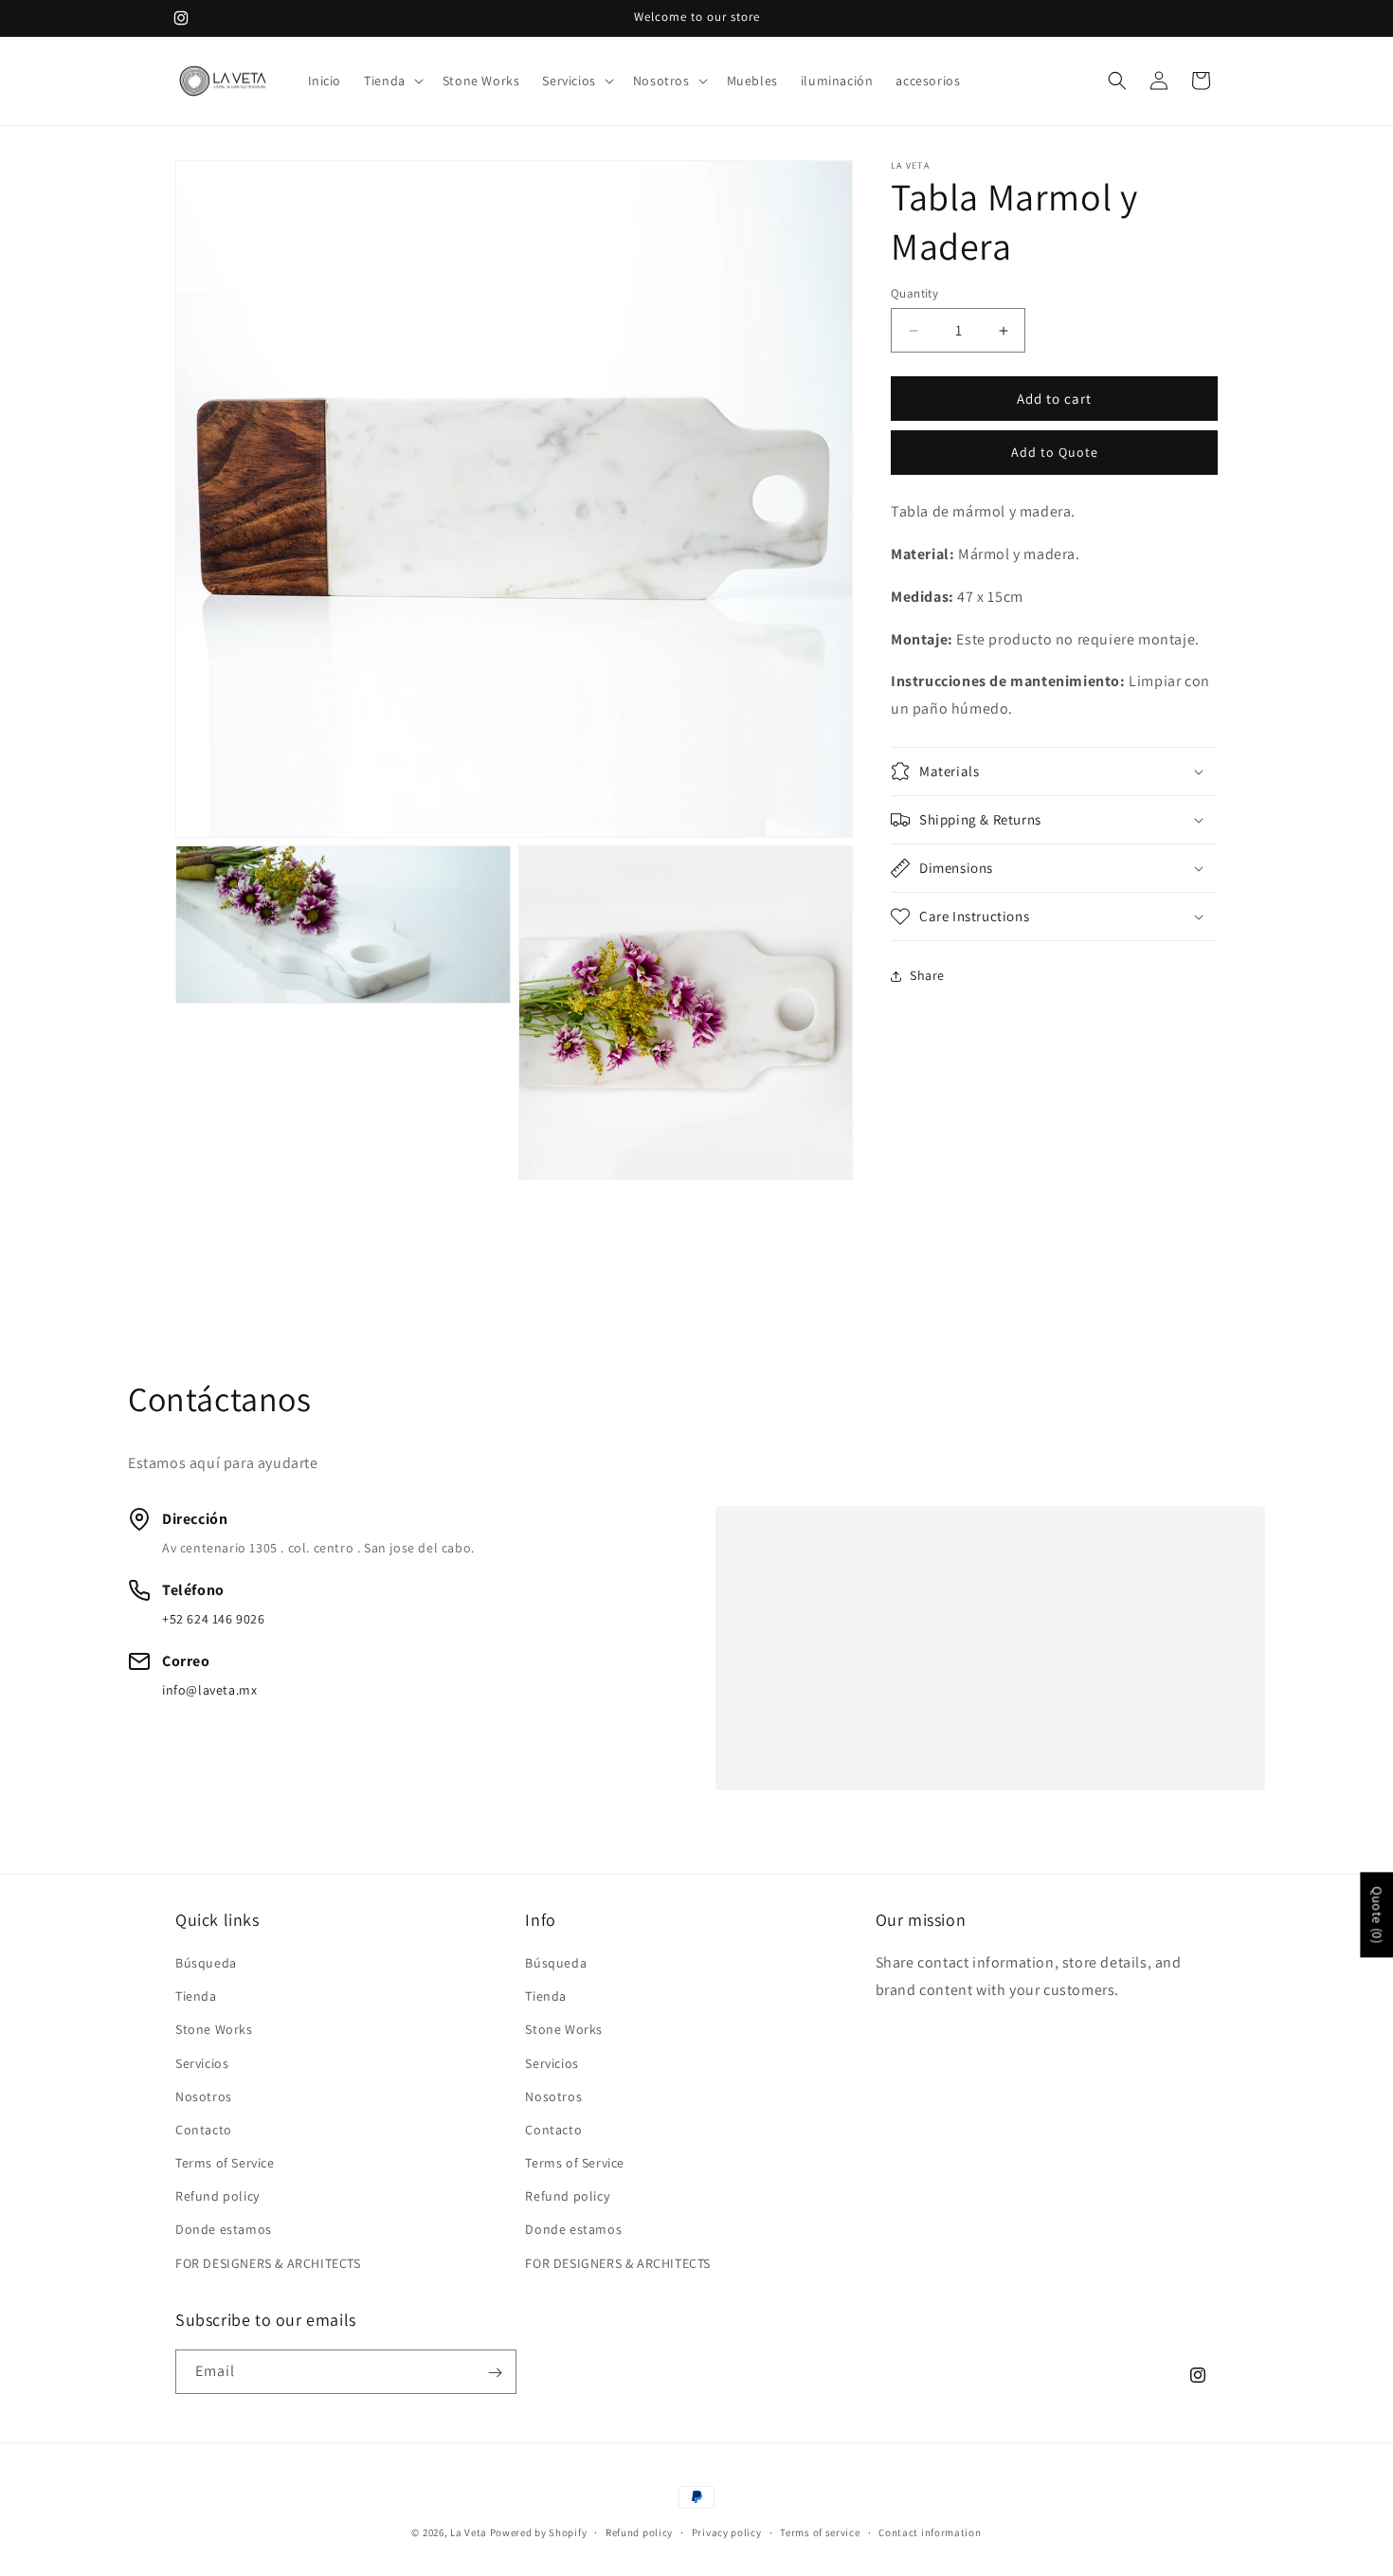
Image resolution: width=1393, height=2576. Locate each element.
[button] (392, 81)
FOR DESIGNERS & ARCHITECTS (268, 2263)
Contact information (930, 2531)
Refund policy (217, 2197)
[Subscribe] (495, 2373)
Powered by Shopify (539, 2532)
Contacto (204, 2130)
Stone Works (214, 2030)
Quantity (914, 293)
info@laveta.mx (209, 1690)
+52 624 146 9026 (214, 1619)
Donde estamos (224, 2230)
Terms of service (820, 2531)
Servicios (202, 2063)
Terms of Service (225, 2163)
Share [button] (927, 976)
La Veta (469, 2532)
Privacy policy (727, 2531)
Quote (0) (1377, 1915)
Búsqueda (206, 1963)
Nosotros (204, 2096)
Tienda (196, 1997)
